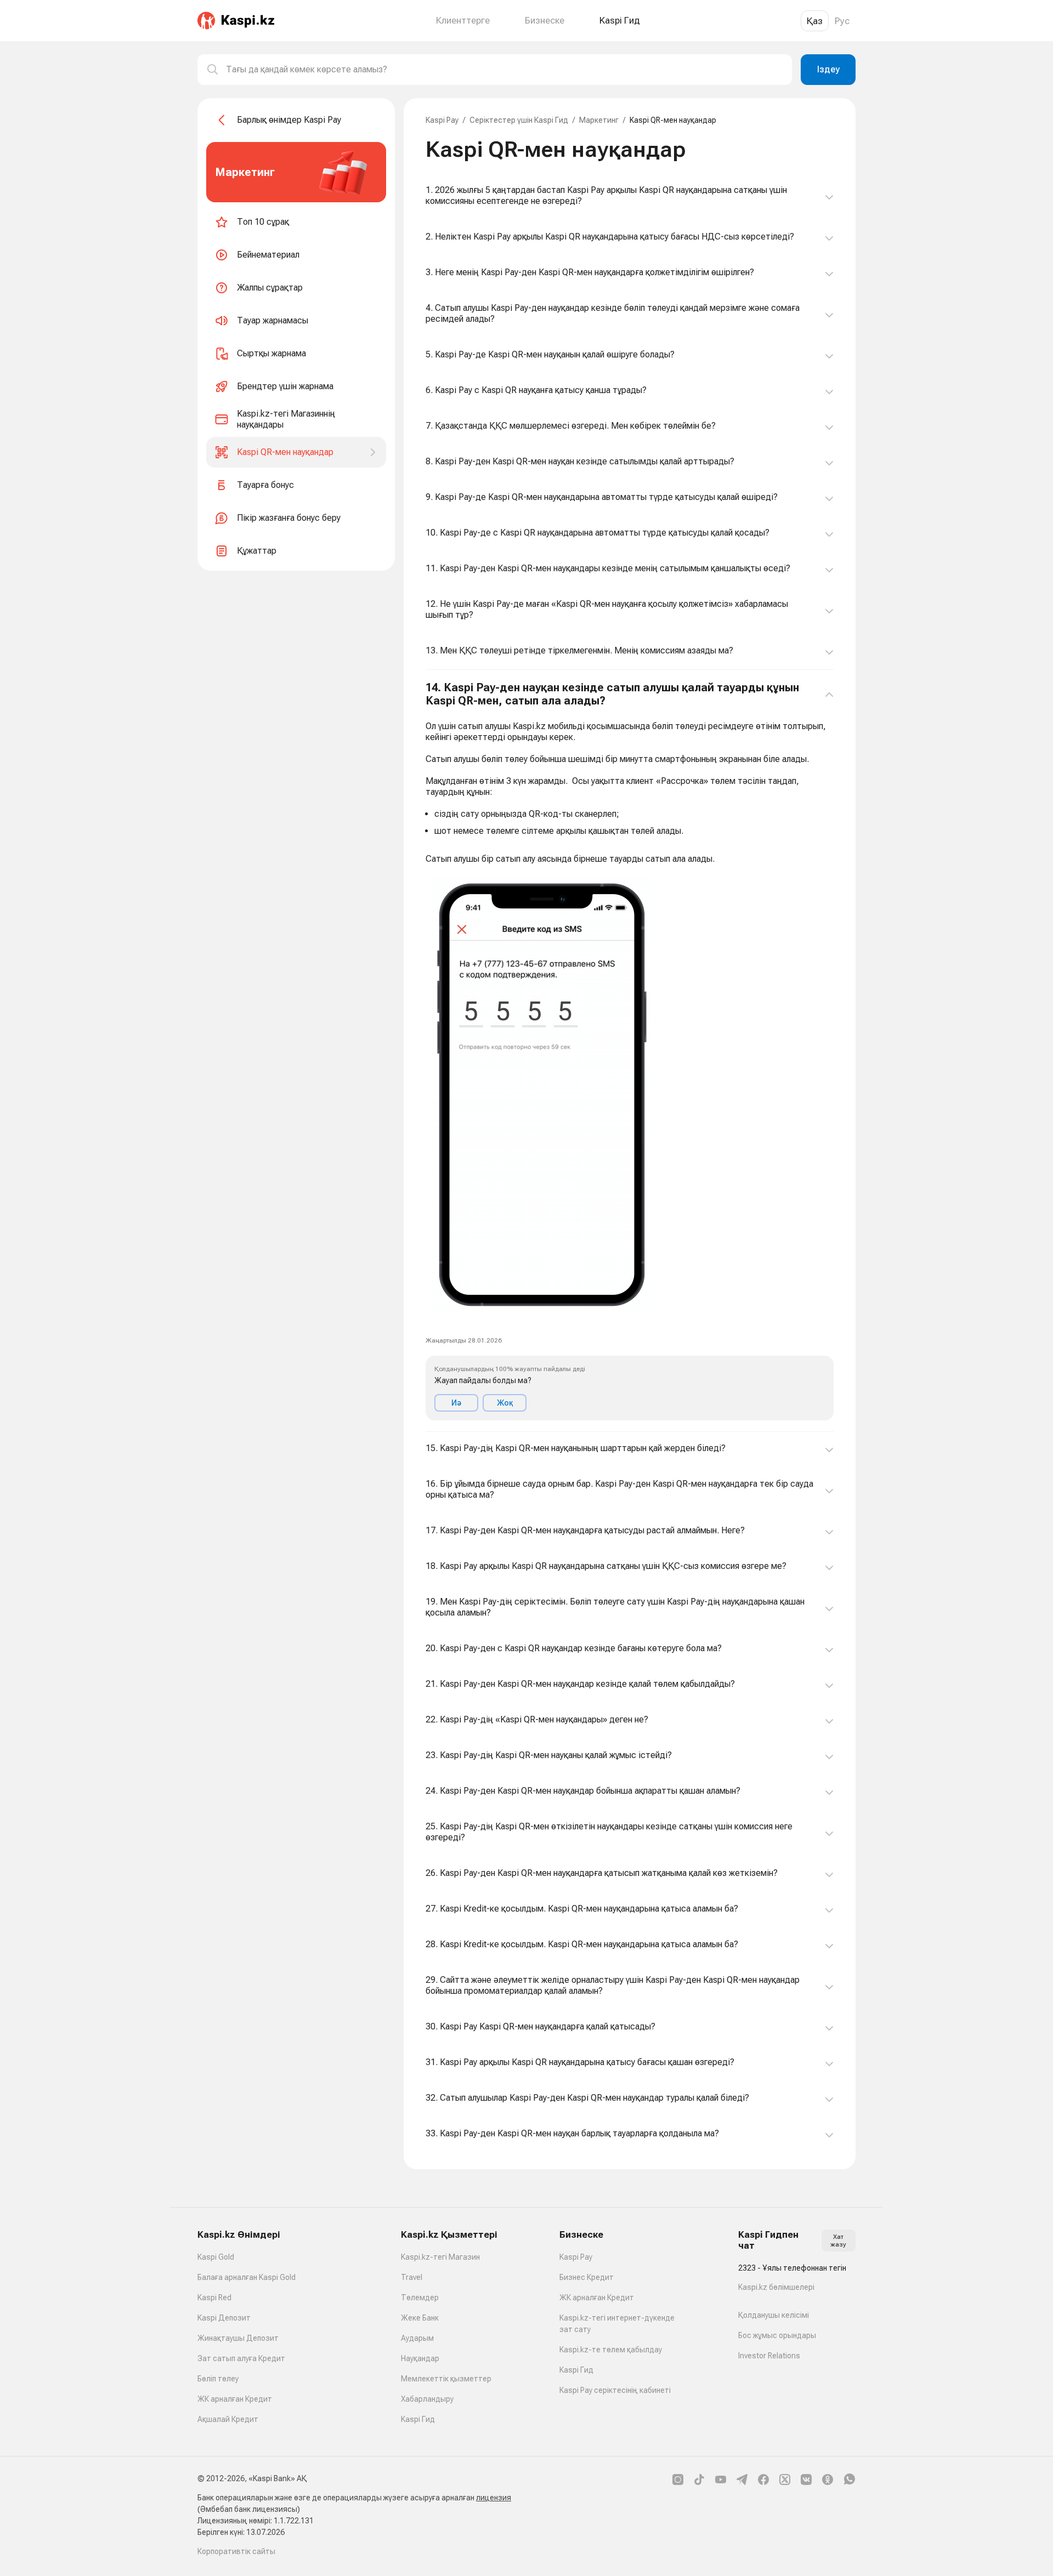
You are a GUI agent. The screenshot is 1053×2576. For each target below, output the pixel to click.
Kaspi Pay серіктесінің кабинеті (615, 2390)
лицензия (494, 2498)
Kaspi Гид (418, 2419)
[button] (630, 1051)
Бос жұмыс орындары (777, 2335)
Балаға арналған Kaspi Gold (247, 2277)
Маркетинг (599, 120)
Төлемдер (420, 2298)
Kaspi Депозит (224, 2318)
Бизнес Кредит (587, 2277)
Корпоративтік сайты (236, 2551)
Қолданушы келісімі (774, 2315)
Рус (842, 21)
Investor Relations (769, 2356)
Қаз (815, 21)
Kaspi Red (214, 2298)
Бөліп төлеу (218, 2379)
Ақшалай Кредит (228, 2419)
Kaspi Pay (442, 120)
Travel (412, 2277)
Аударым (417, 2338)
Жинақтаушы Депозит (238, 2338)
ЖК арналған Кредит (235, 2399)
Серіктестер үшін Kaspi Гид (519, 120)
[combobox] (505, 70)
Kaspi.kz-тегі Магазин (440, 2257)
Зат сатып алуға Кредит (241, 2358)
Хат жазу (838, 2241)
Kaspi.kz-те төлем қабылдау (611, 2350)
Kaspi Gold (216, 2257)
